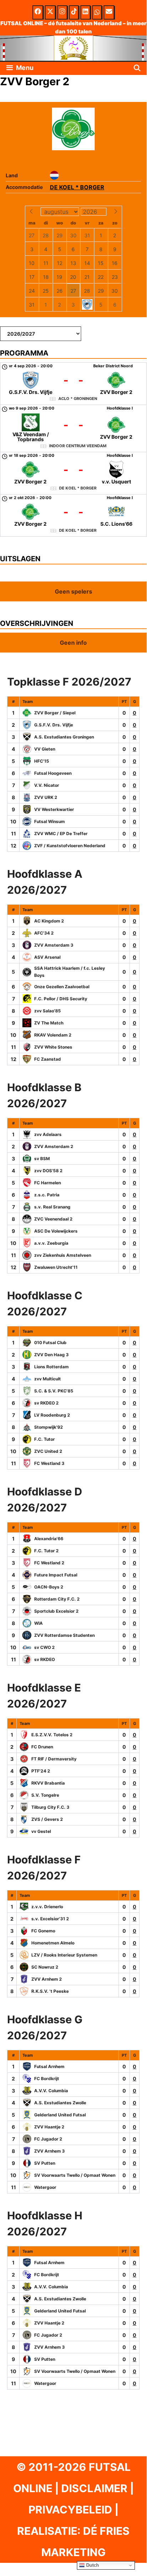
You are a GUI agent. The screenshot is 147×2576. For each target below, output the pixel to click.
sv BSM (42, 1159)
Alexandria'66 (49, 1539)
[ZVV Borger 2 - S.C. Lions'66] (73, 515)
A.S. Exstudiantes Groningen (64, 737)
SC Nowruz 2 (45, 1967)
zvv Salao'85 (48, 1011)
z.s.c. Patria (47, 1195)
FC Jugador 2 (48, 2139)
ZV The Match (49, 1023)
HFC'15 (42, 761)
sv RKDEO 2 (46, 1403)
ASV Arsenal (47, 957)
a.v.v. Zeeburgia (51, 1243)
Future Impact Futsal (56, 1575)
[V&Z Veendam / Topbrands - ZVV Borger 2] (73, 428)
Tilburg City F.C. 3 (50, 1807)
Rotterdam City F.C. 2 (57, 1599)
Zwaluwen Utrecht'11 (56, 1267)
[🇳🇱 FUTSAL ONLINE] (73, 48)
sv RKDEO (44, 1659)
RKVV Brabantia (48, 1783)
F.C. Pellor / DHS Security (61, 999)
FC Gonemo (43, 1931)
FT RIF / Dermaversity (54, 1759)
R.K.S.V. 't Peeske (50, 1991)
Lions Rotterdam (51, 1367)
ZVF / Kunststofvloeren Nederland (70, 846)
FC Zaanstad (48, 1059)
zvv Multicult (48, 1379)
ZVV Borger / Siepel (55, 713)
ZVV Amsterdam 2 (54, 1146)
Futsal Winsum (49, 821)
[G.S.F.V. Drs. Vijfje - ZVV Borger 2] (73, 384)
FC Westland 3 (49, 1463)
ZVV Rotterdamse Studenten (64, 1635)
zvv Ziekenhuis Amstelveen (63, 1255)
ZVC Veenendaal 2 (53, 1219)
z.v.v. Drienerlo (47, 1907)
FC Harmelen (48, 1183)
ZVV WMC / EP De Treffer (61, 834)
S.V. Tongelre (45, 1795)
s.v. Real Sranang (52, 1207)
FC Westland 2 (49, 1563)
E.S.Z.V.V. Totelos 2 (52, 1735)
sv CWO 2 (44, 1647)
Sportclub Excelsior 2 (56, 1611)
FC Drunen (42, 1747)
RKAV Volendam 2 (53, 1035)
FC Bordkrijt (47, 2079)
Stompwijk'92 (49, 1427)
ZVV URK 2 (46, 797)
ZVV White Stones (53, 1047)
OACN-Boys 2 (49, 1587)
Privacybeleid (70, 2510)
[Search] (137, 68)
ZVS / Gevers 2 (47, 1819)
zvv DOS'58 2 (48, 1171)
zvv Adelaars (48, 1134)
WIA (38, 1623)
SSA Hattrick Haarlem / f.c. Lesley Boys (70, 972)
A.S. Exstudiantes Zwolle (60, 2103)
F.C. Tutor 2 (46, 1551)
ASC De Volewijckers (56, 1231)
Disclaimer (94, 2488)
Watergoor (45, 2187)
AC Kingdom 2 (49, 921)
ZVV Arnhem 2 (47, 1979)
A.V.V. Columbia (51, 2091)
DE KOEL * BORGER (77, 187)
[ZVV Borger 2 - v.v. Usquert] (73, 473)
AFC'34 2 (44, 933)
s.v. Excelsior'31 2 (50, 1919)
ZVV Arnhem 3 (49, 2151)
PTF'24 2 (41, 1771)
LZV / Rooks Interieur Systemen (64, 1955)
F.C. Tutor (44, 1439)
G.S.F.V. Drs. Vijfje (54, 725)
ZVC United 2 (48, 1451)
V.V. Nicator (47, 785)
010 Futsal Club (50, 1343)
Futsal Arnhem (49, 2066)
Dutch (92, 2565)
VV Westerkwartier (54, 809)
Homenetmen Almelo (53, 1943)
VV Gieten (45, 749)
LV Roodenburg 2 (52, 1415)
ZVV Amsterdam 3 (54, 945)
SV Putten (45, 2163)
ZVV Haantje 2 (49, 2127)
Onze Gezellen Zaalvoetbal (62, 987)
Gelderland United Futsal (60, 2115)
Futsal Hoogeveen (53, 773)
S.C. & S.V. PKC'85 (54, 1391)
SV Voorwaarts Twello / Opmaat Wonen (75, 2175)
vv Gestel (41, 1831)
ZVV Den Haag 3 (51, 1355)
